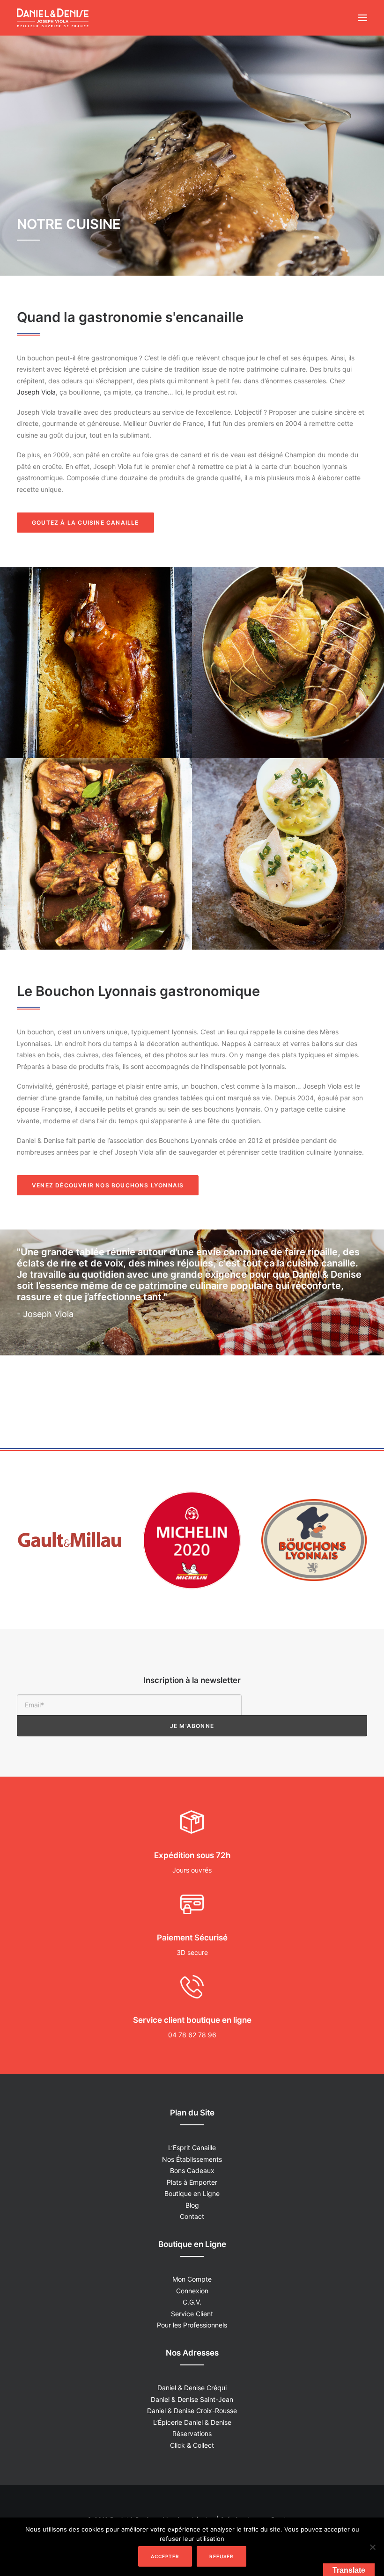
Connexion (192, 2291)
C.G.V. (192, 2302)
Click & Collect (192, 2445)
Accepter (165, 2556)
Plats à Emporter (192, 2182)
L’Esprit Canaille (192, 2148)
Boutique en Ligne (192, 2193)
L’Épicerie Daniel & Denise (192, 2422)
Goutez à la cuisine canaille (85, 523)
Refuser (222, 2556)
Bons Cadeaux (192, 2170)
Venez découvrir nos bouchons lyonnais (108, 1185)
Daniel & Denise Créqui (192, 2388)
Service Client (192, 2314)
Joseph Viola (36, 392)
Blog (192, 2205)
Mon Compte (192, 2279)
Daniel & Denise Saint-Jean (192, 2399)
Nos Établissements (192, 2159)
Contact (192, 2216)
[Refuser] (372, 2547)
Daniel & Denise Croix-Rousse (192, 2411)
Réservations (192, 2433)
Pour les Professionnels (192, 2325)
